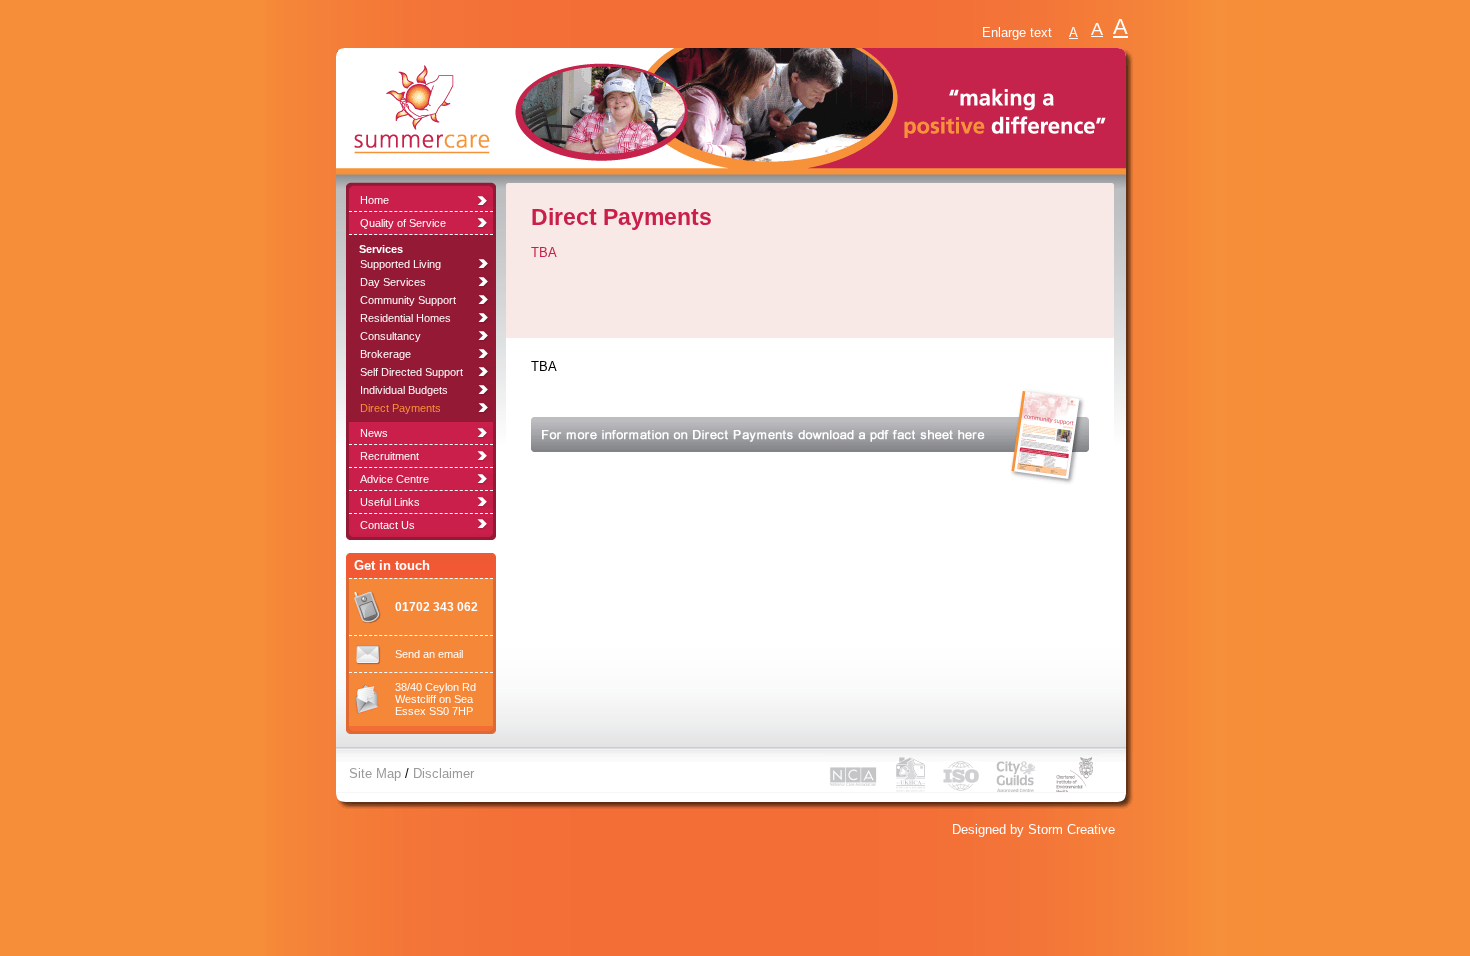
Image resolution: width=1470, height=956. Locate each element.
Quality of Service (403, 223)
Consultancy (390, 336)
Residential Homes (405, 318)
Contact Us (387, 525)
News (374, 433)
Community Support (408, 300)
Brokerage (385, 354)
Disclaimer (443, 773)
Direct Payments (400, 408)
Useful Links (390, 502)
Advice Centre (394, 479)
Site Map (375, 773)
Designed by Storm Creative (1033, 829)
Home (374, 200)
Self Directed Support (411, 372)
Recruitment (389, 456)
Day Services (393, 282)
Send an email (429, 654)
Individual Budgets (404, 390)
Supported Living (400, 264)
